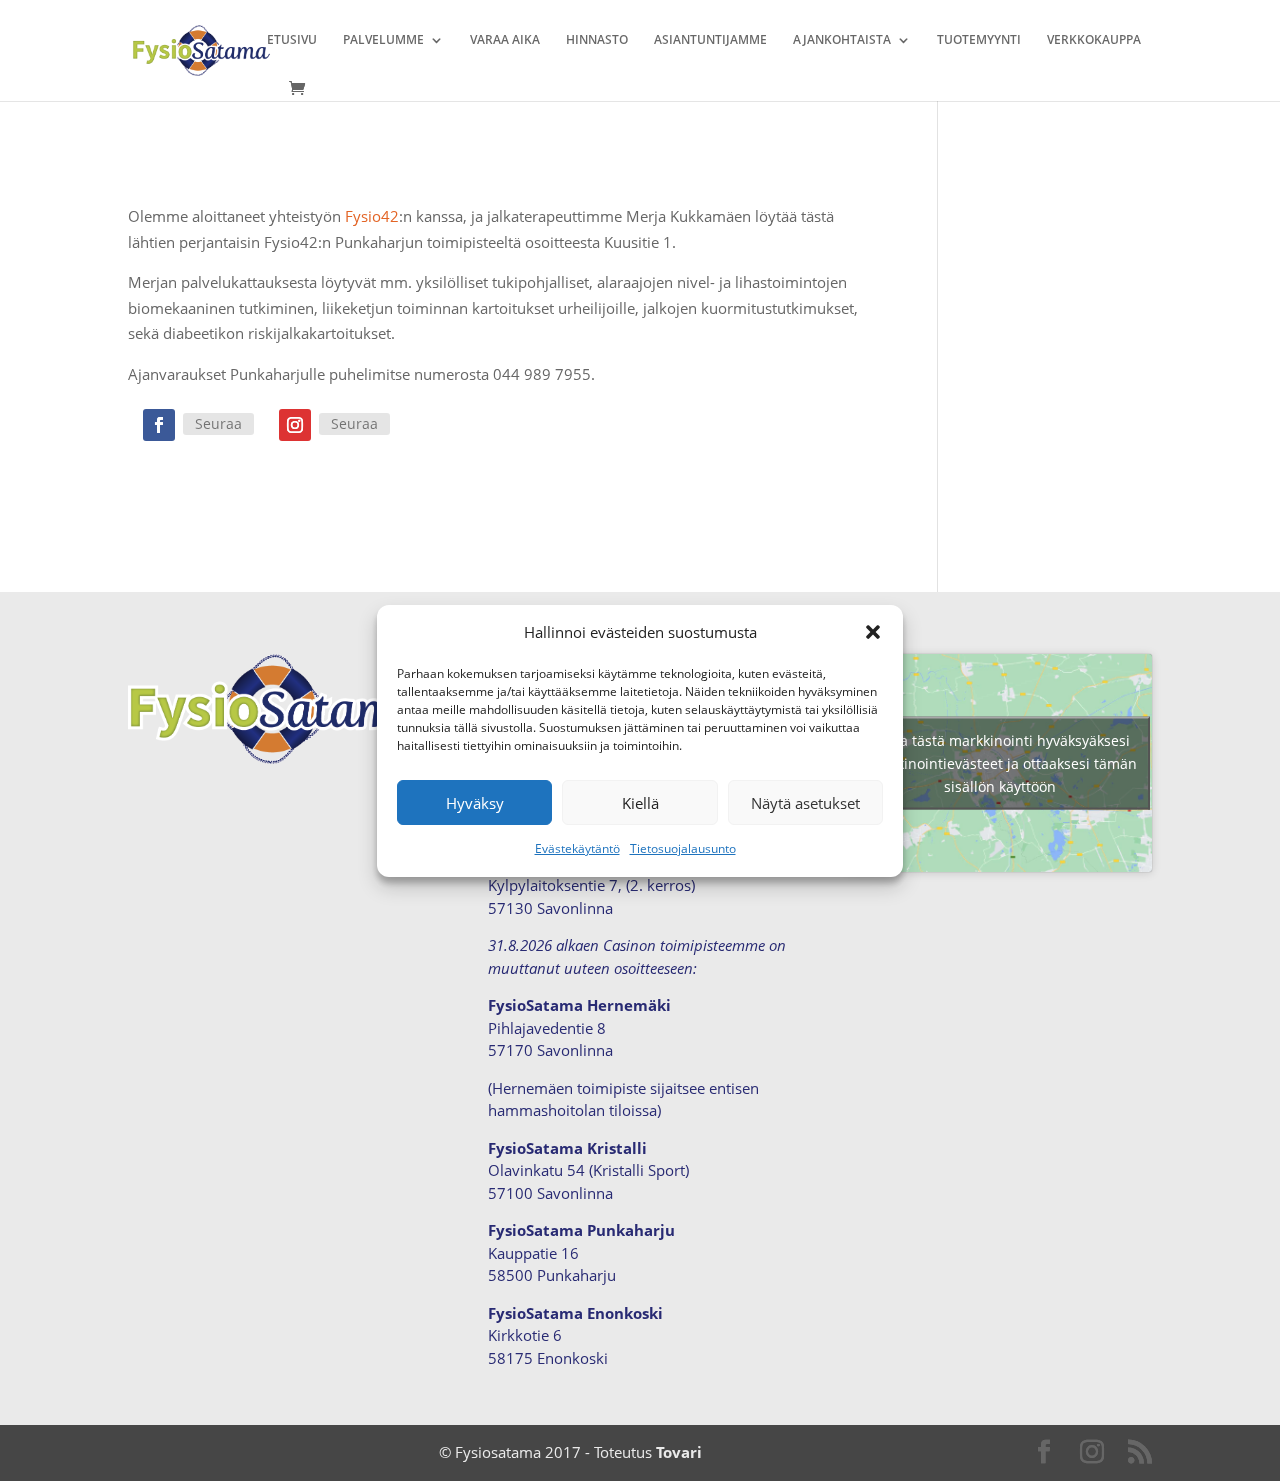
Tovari (679, 1452)
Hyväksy (475, 803)
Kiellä (640, 803)
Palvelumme (383, 40)
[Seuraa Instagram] (295, 425)
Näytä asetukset (805, 803)
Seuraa (218, 423)
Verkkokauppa (1094, 40)
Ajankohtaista (842, 40)
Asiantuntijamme (710, 40)
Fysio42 (372, 216)
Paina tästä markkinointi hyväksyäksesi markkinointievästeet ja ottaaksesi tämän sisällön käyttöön (1000, 762)
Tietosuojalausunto (683, 848)
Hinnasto (597, 40)
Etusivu (292, 40)
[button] (873, 632)
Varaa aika (505, 40)
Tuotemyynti (979, 40)
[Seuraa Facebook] (159, 425)
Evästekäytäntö (577, 848)
